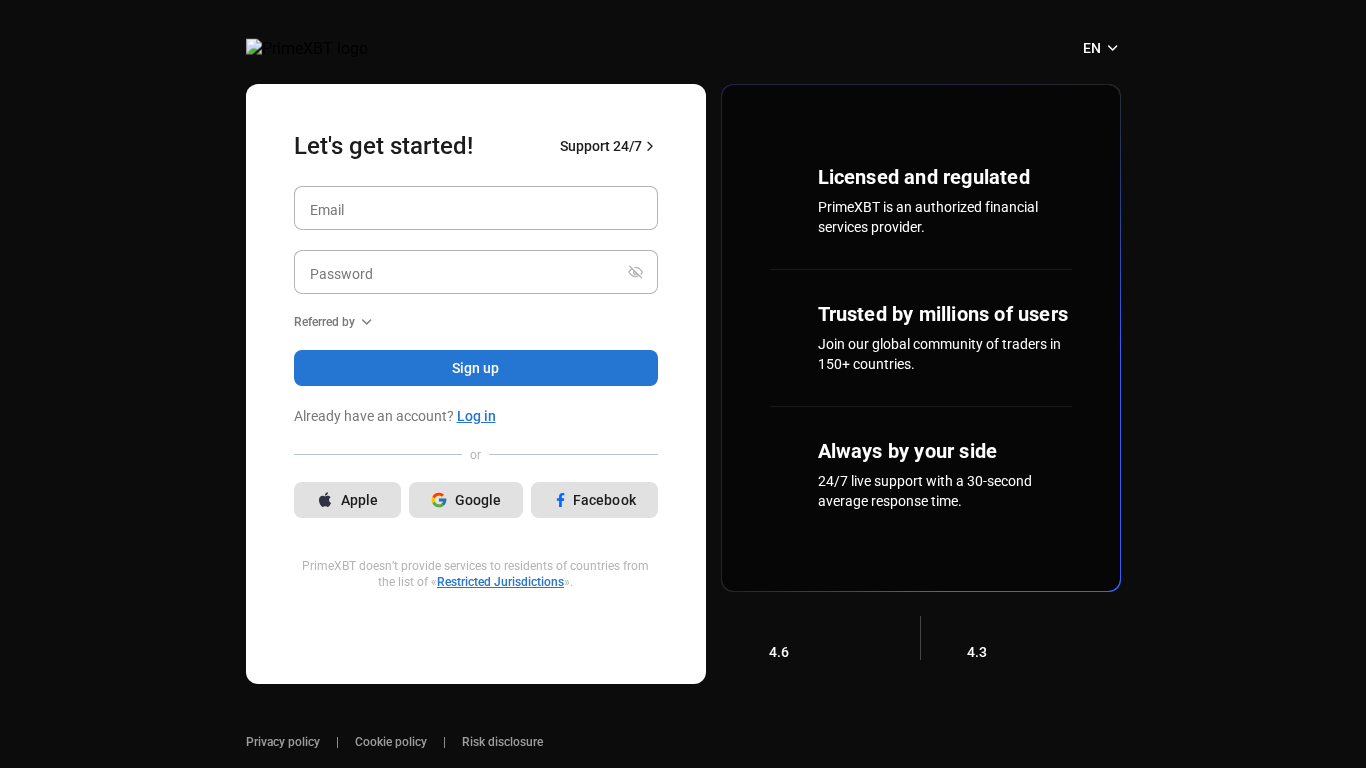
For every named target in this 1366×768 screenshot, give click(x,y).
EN (1092, 48)
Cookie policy (391, 742)
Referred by (324, 322)
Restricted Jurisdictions (500, 582)
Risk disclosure (502, 742)
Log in (476, 416)
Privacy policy (283, 742)
